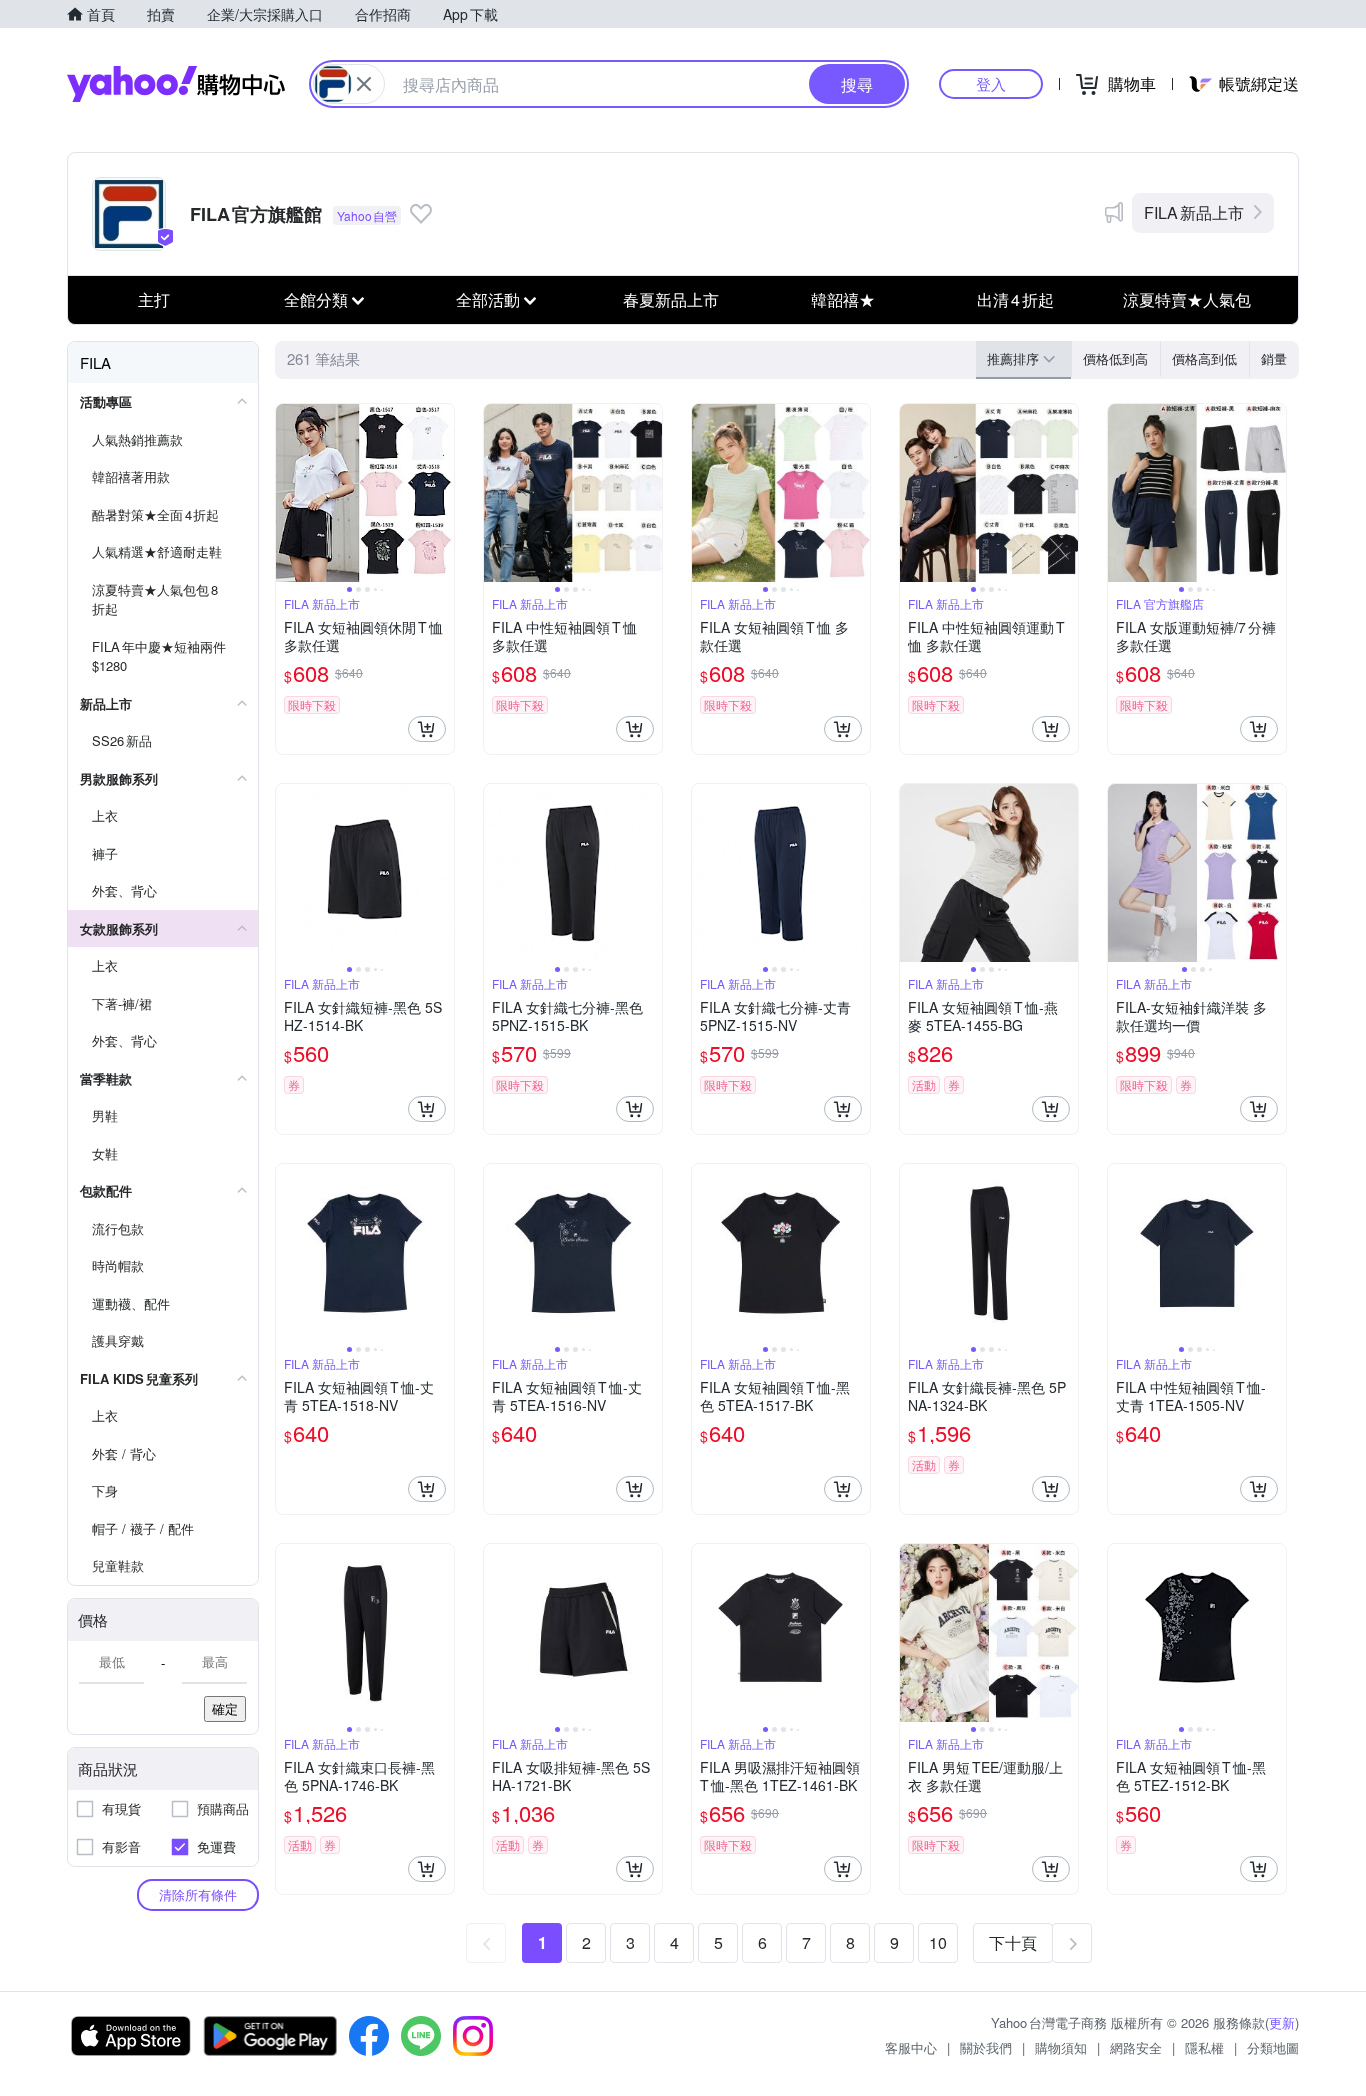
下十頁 (1013, 1942)
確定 (225, 1708)
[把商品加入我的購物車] (427, 729)
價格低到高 (1115, 358)
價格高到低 (1204, 358)
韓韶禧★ (843, 299)
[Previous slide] (289, 493)
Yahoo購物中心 (176, 84)
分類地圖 (1273, 2047)
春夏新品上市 (671, 299)
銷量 (1274, 358)
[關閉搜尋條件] (364, 84)
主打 (154, 299)
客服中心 (911, 2047)
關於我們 (986, 2047)
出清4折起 (1015, 299)
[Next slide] (441, 493)
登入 (991, 83)
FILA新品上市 (1194, 212)
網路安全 (1136, 2047)
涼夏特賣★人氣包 (1187, 299)
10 (938, 1942)
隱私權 (1204, 2047)
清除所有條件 (198, 1894)
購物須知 (1061, 2047)
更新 (1282, 2022)
